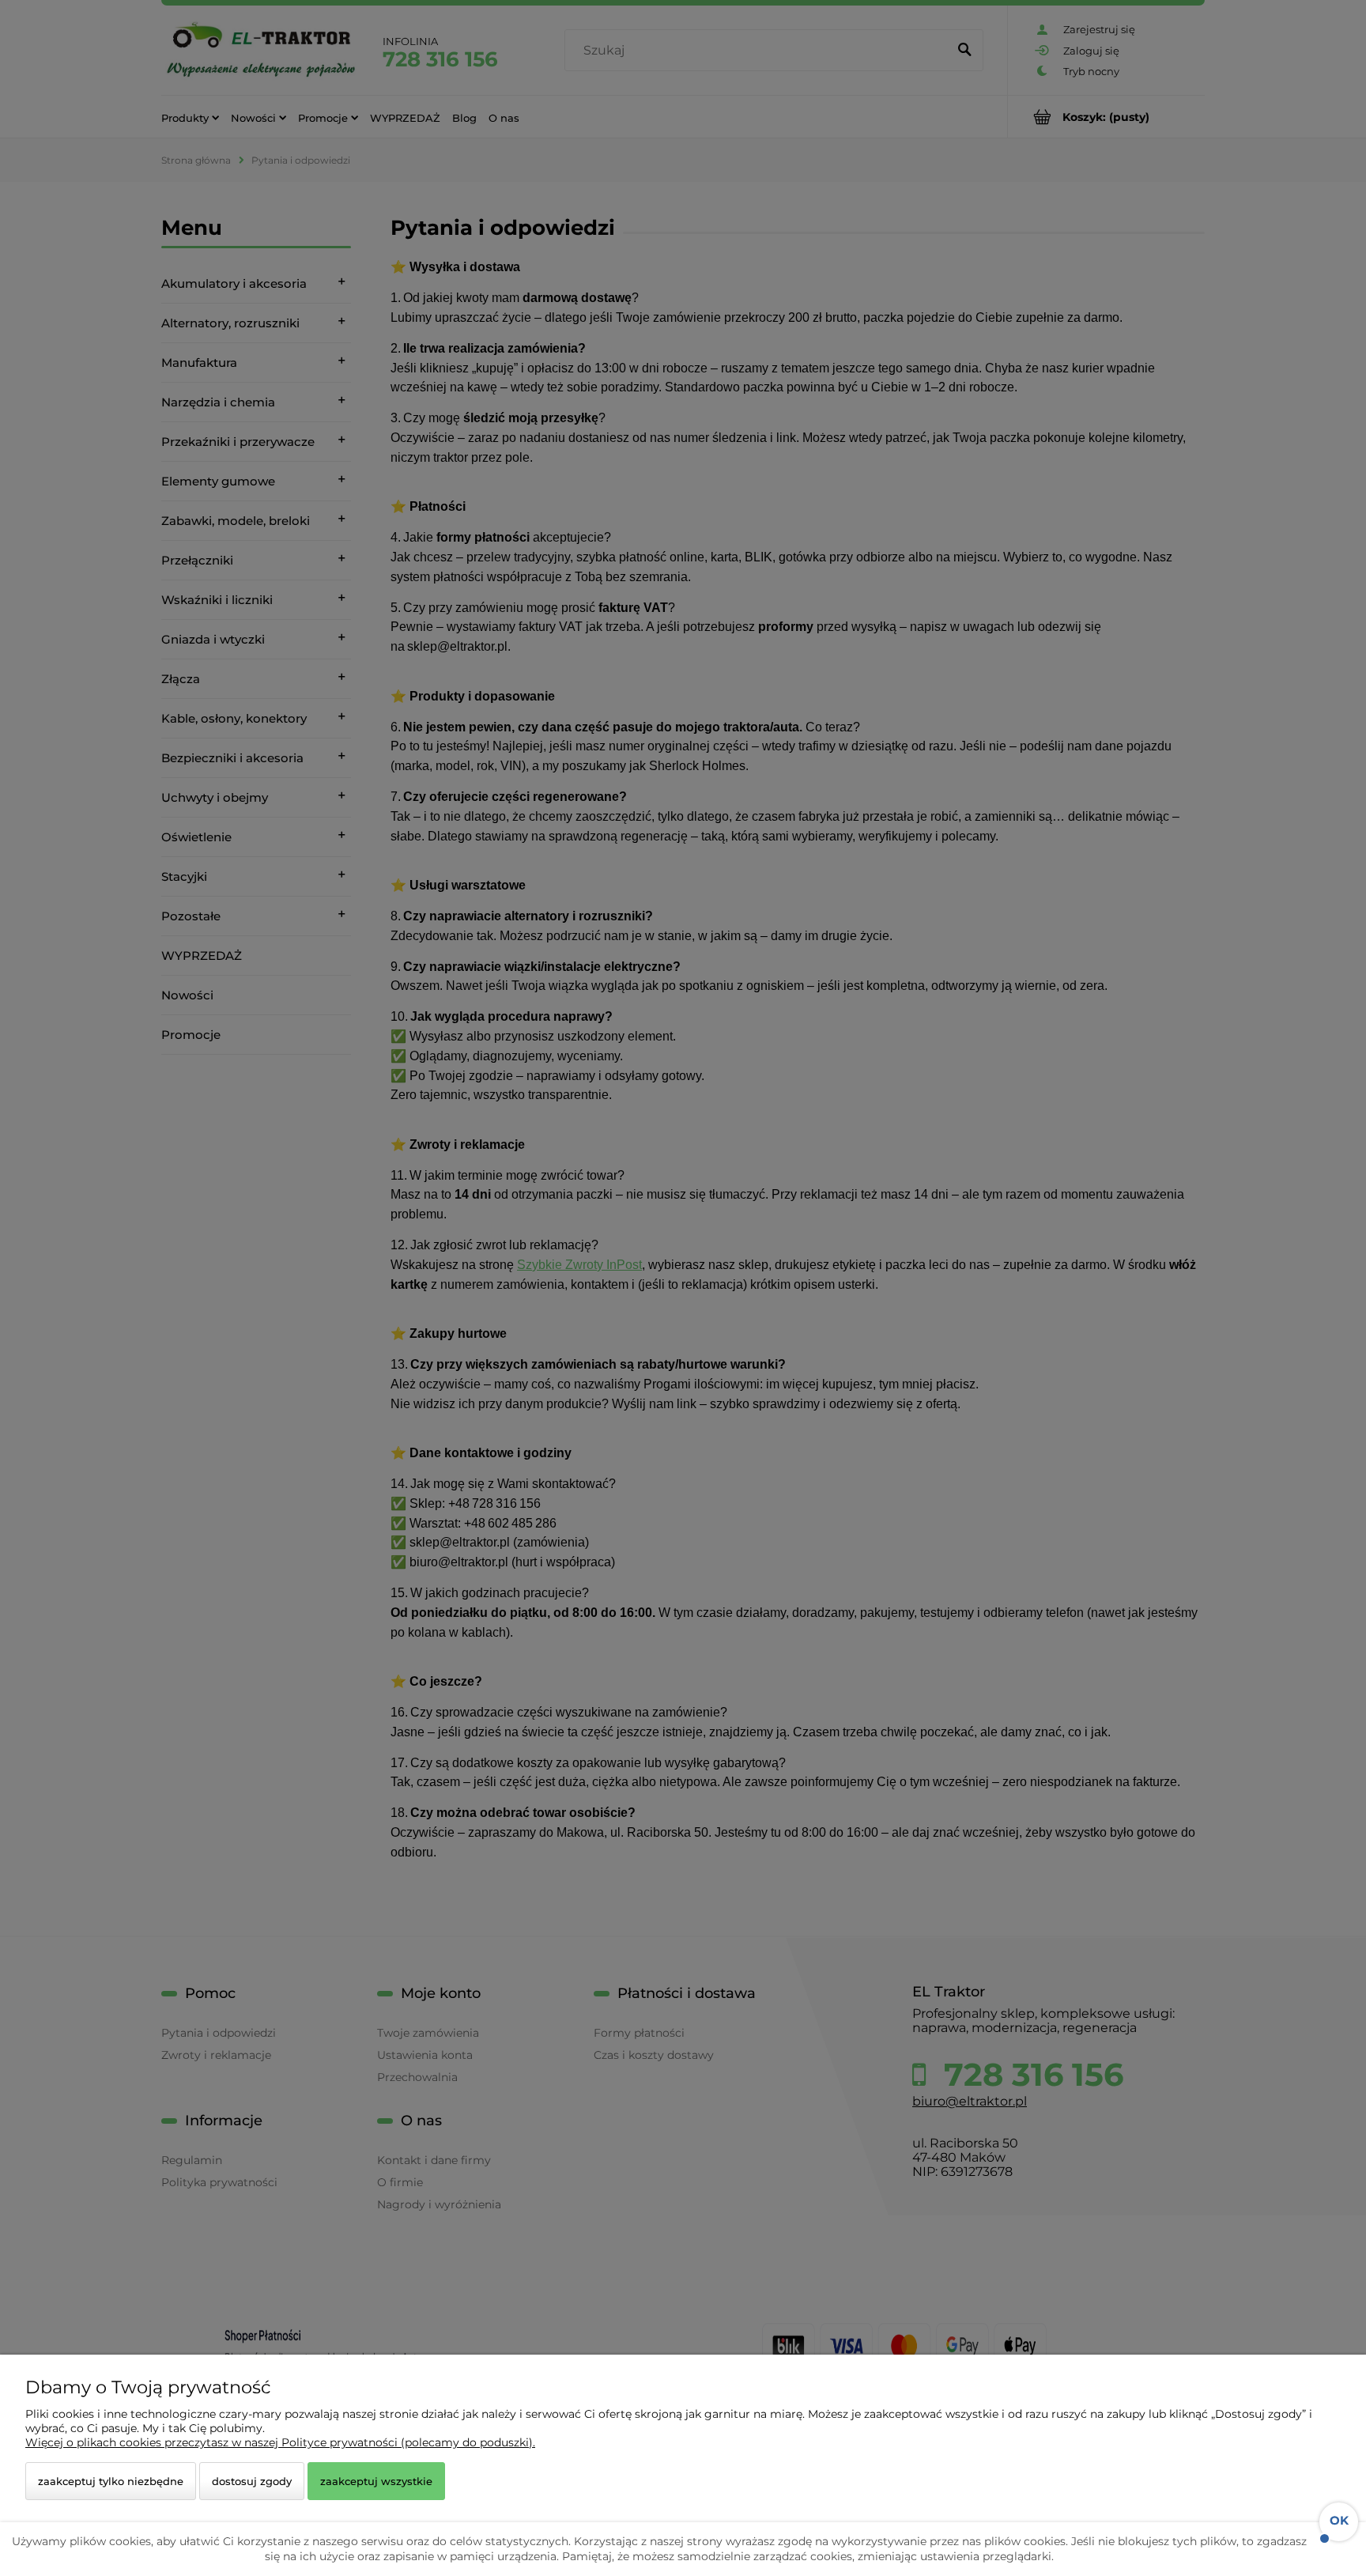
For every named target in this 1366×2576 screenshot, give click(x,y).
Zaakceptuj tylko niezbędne (111, 2481)
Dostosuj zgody (252, 2481)
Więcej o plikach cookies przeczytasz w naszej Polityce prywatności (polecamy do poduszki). (280, 2442)
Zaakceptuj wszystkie (376, 2481)
